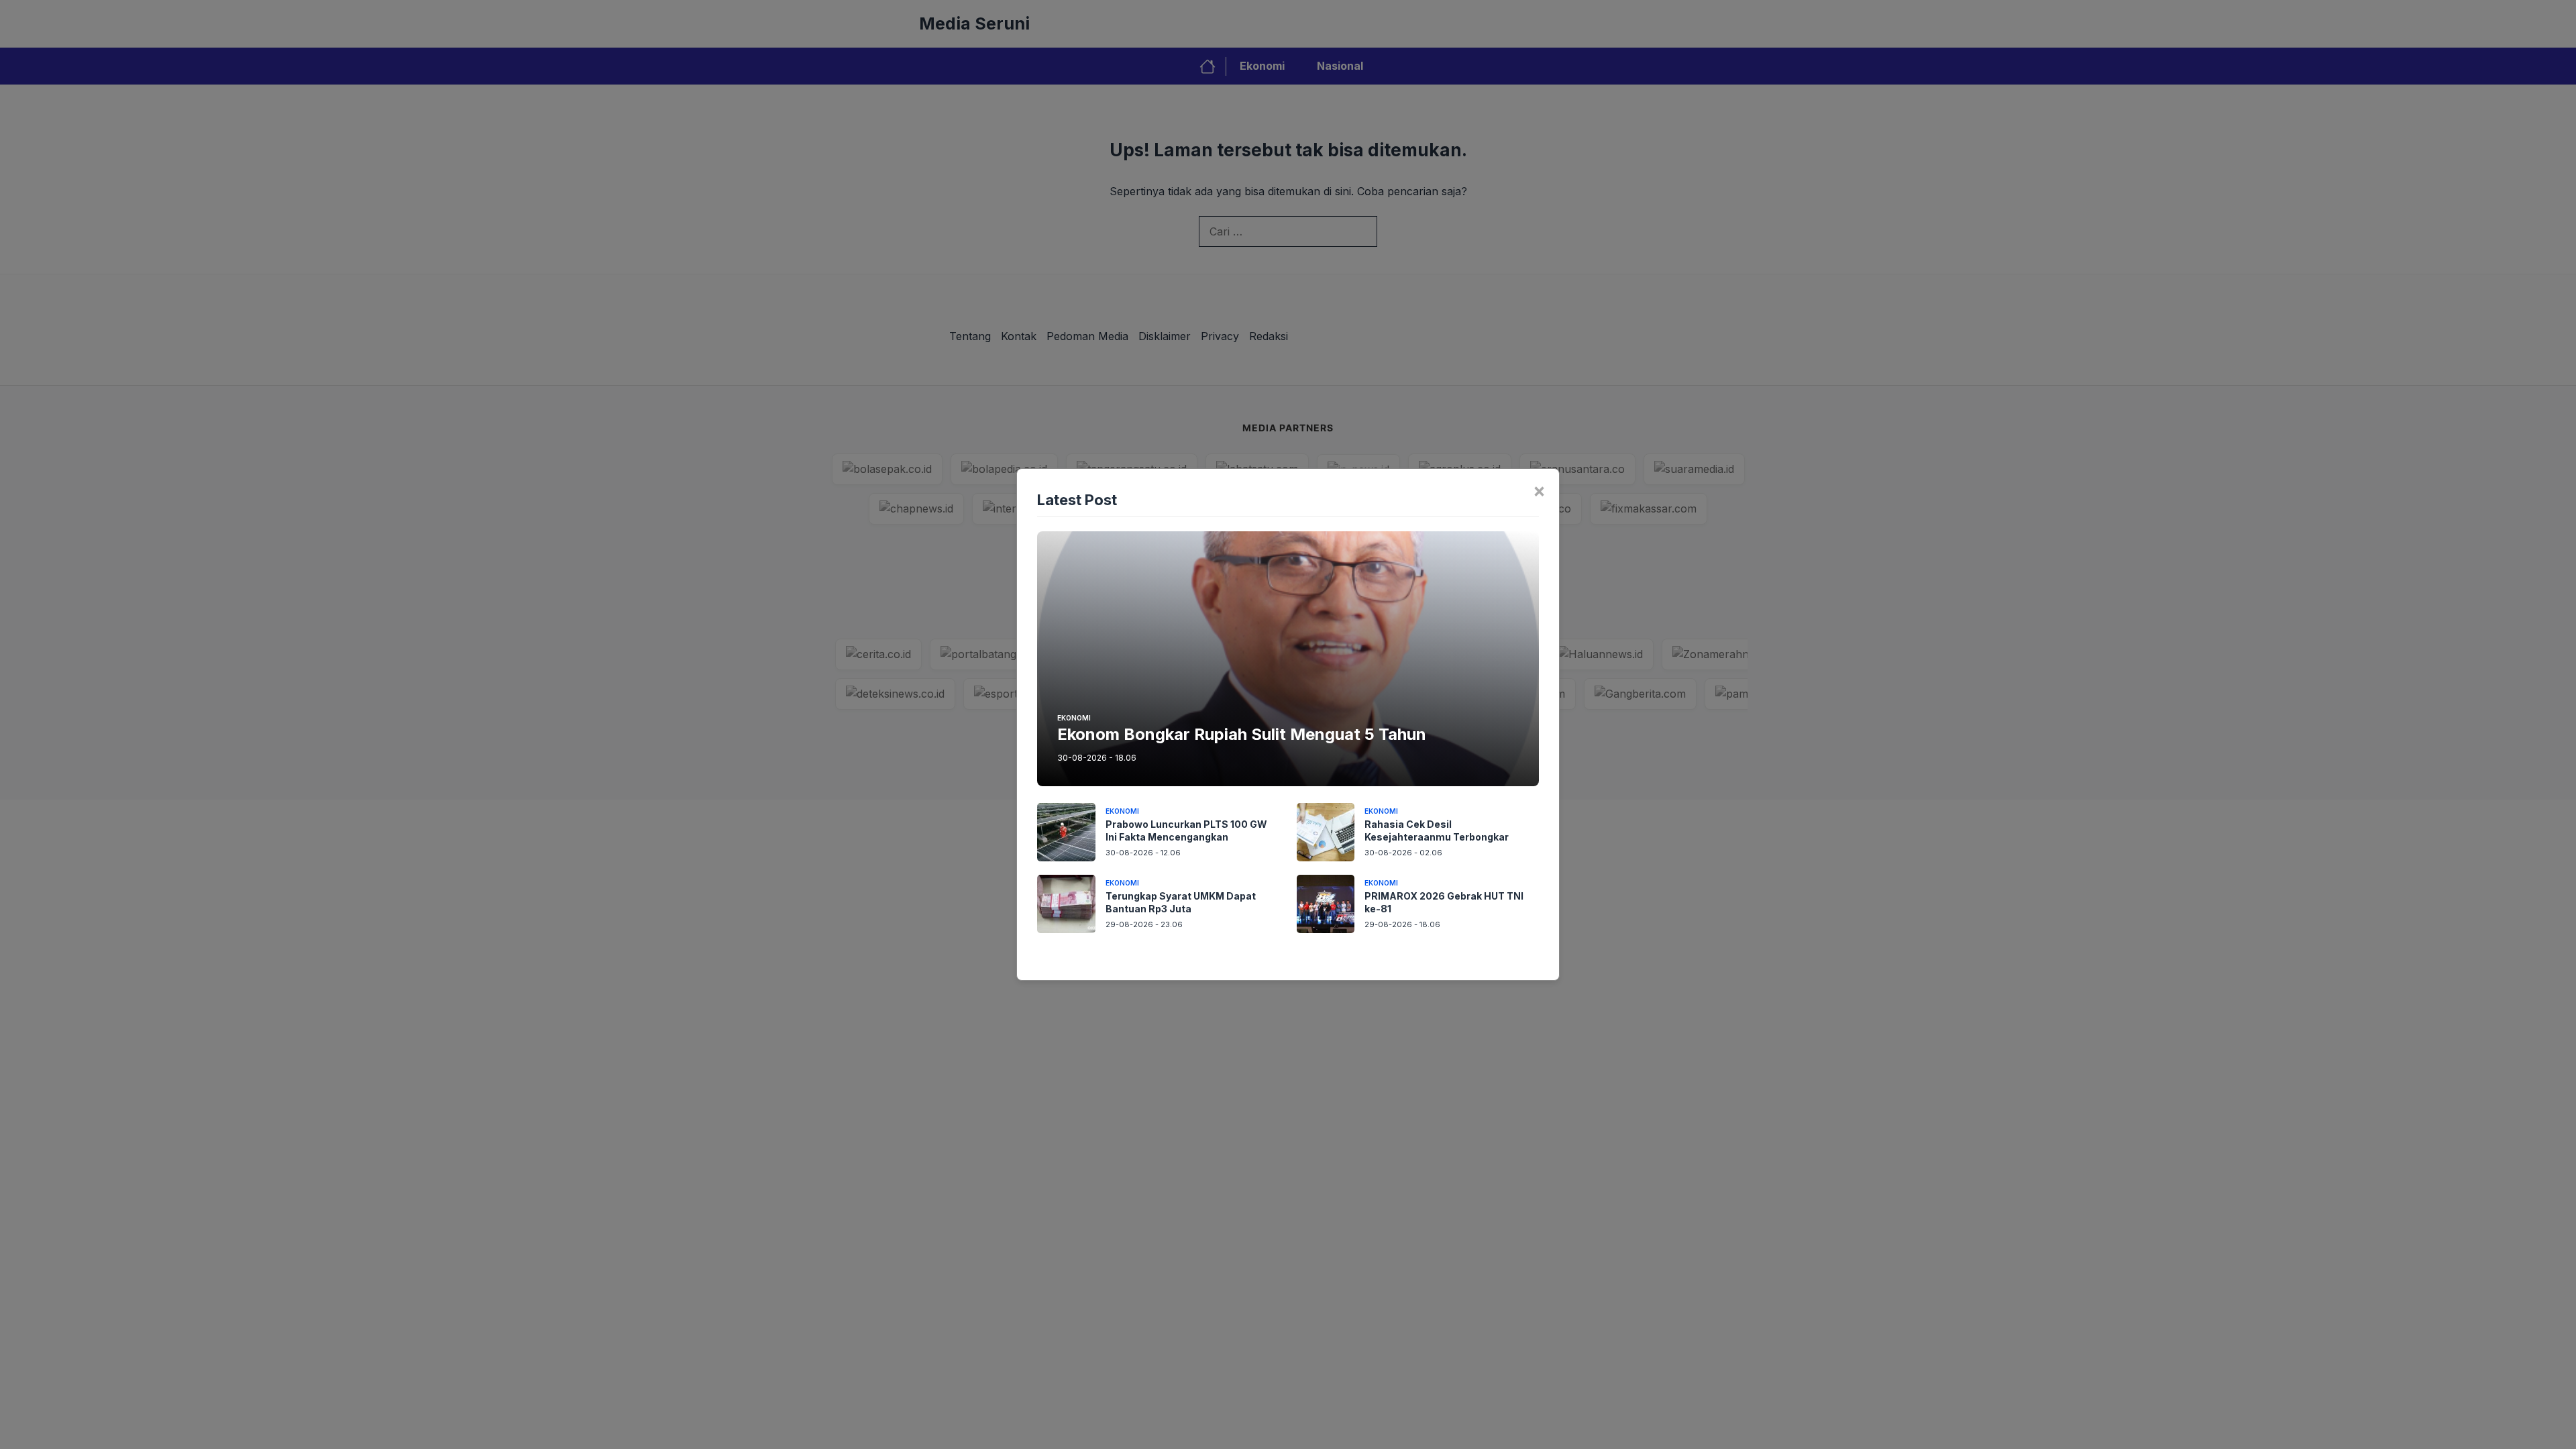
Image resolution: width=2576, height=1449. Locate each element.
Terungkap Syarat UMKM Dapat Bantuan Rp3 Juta (1181, 902)
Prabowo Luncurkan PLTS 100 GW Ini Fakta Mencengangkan (1186, 830)
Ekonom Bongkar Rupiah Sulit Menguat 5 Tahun (1242, 734)
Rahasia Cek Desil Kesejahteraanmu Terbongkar (1437, 830)
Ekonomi (1074, 718)
